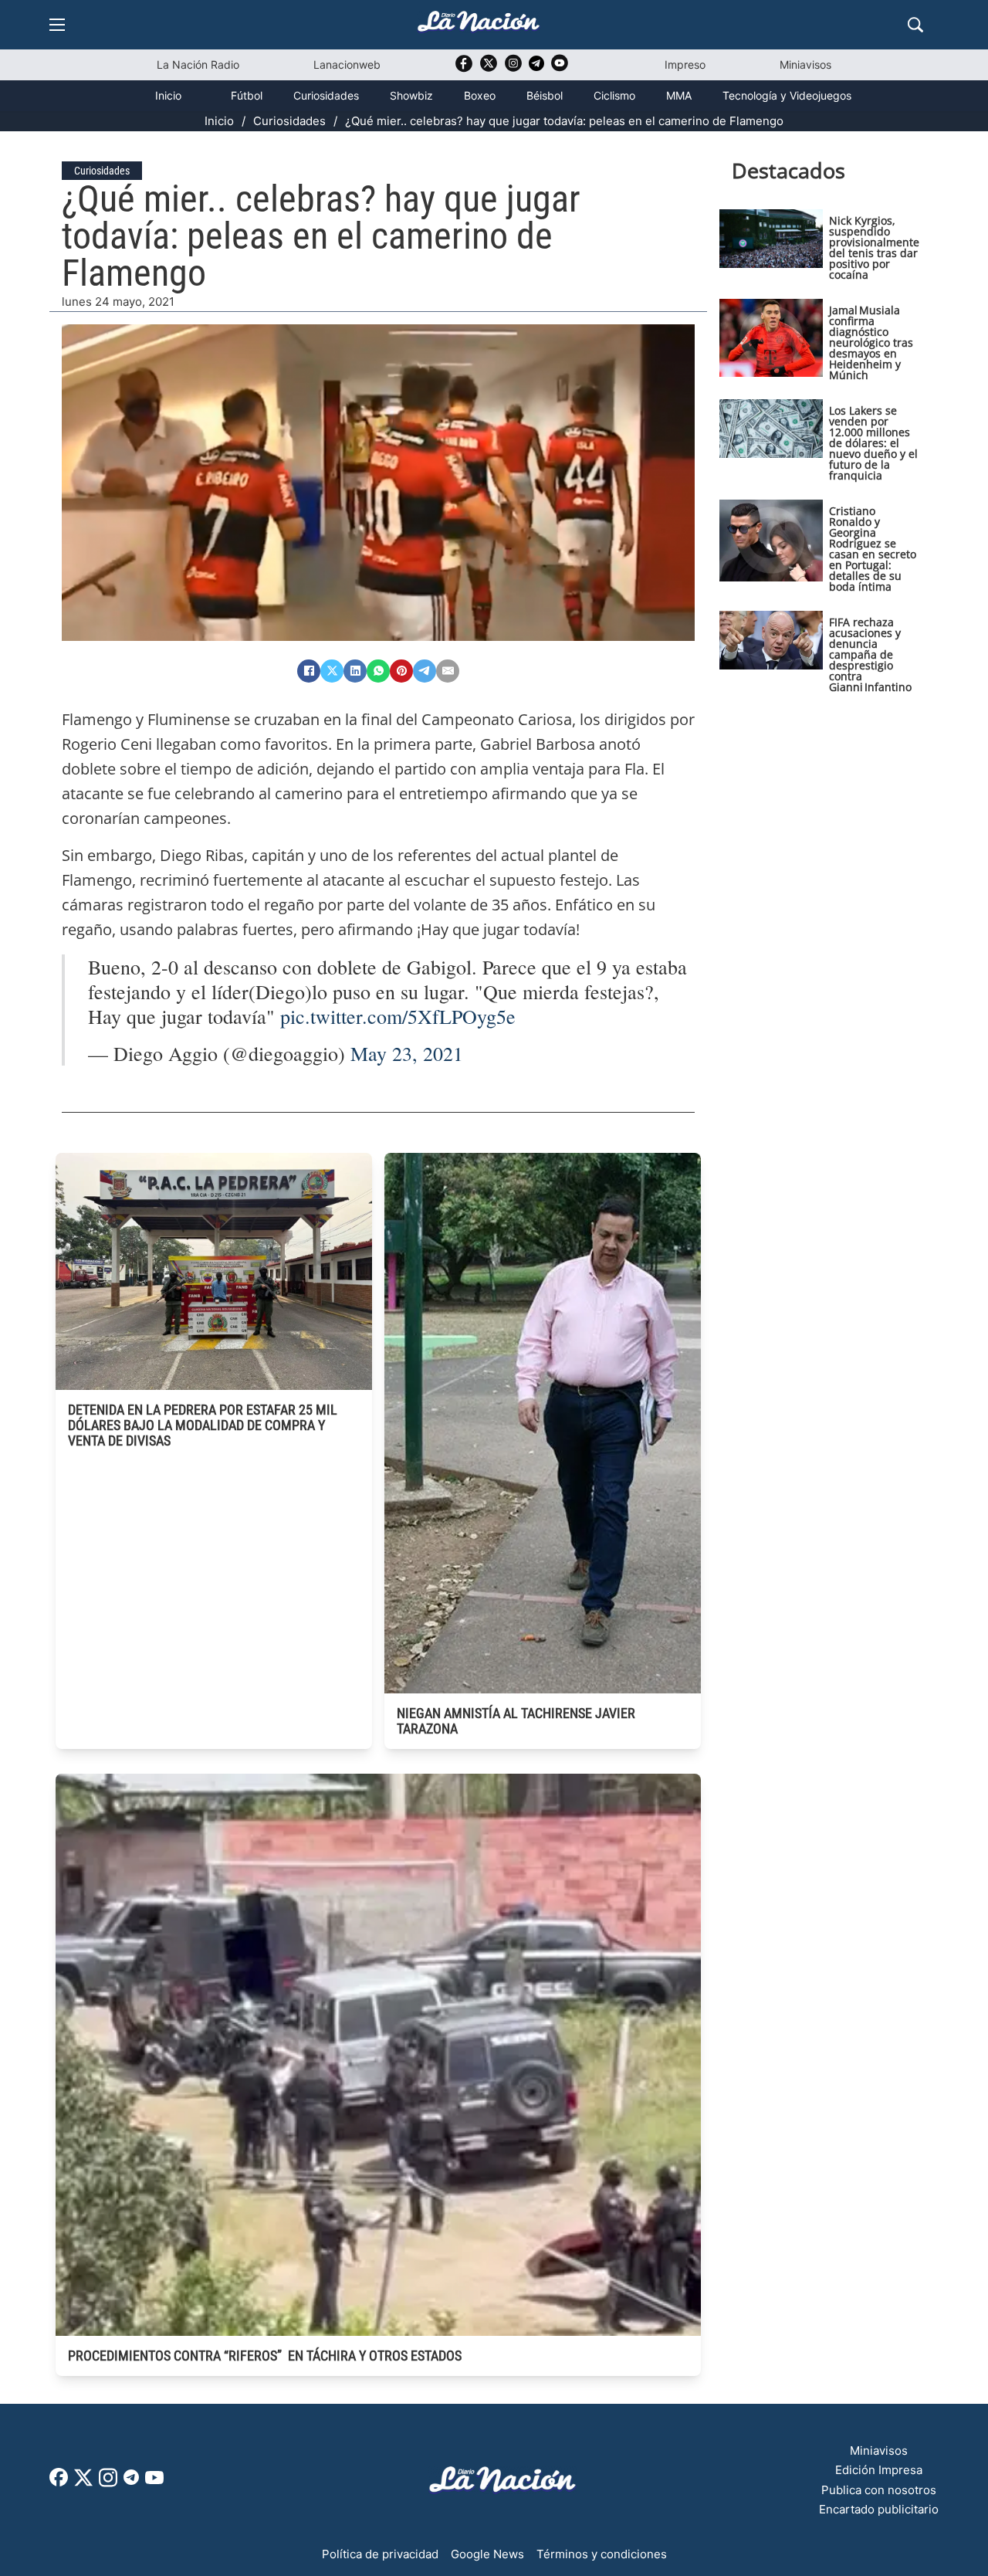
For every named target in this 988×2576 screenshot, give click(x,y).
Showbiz (411, 95)
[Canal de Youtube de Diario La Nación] (560, 68)
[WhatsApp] (378, 671)
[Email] (448, 671)
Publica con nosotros (879, 2490)
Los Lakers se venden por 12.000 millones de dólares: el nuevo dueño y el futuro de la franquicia (873, 443)
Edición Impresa (879, 2470)
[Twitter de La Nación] (489, 68)
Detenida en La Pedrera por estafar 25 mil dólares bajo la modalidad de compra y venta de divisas (203, 1425)
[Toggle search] (915, 25)
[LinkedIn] (355, 671)
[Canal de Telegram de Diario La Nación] (536, 68)
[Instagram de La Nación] (513, 68)
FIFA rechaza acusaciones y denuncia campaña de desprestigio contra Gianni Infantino (870, 654)
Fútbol (247, 95)
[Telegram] (425, 671)
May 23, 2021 (407, 1053)
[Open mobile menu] (57, 25)
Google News (487, 2554)
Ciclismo (614, 95)
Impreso (685, 64)
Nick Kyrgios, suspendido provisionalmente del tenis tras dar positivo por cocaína (874, 247)
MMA (679, 95)
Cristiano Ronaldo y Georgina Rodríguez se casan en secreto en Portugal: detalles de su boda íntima (873, 549)
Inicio (168, 95)
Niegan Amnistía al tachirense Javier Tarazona (516, 1721)
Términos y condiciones (602, 2554)
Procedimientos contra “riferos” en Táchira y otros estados (265, 2356)
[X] (332, 671)
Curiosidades (326, 95)
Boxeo (480, 95)
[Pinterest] (401, 671)
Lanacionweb (347, 64)
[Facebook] (309, 671)
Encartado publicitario (879, 2509)
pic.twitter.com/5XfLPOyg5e (398, 1016)
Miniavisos (805, 64)
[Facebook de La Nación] (59, 2482)
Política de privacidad (380, 2554)
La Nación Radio (198, 64)
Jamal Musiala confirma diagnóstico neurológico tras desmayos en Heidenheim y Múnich (871, 342)
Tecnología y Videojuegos (787, 95)
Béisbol (545, 95)
